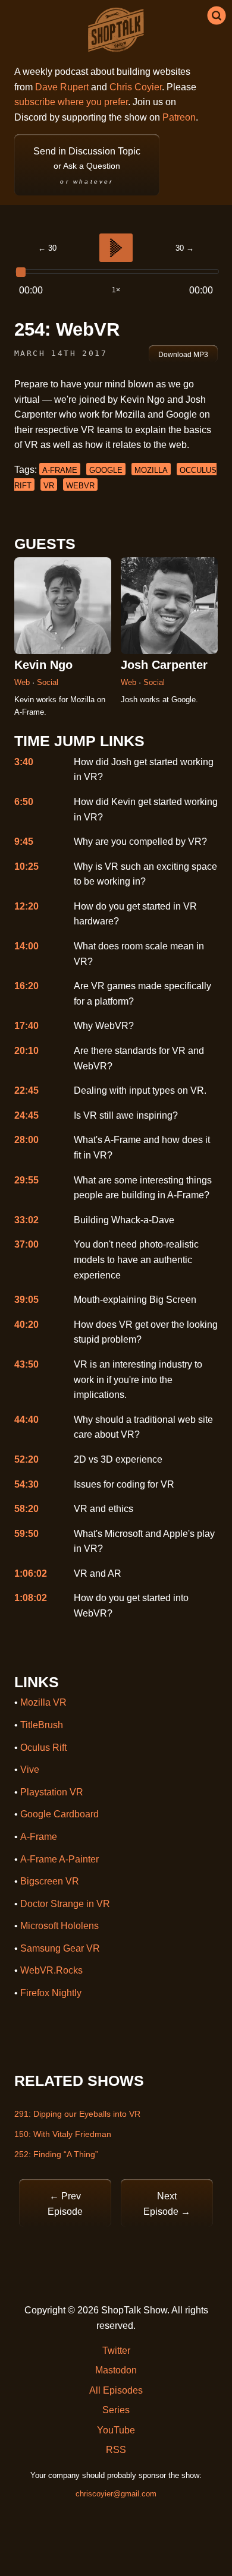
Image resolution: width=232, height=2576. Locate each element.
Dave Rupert (62, 87)
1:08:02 (31, 1598)
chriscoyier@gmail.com (116, 2494)
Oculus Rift (43, 1748)
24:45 (26, 1115)
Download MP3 (183, 355)
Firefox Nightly (51, 1993)
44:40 (26, 1420)
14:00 (26, 946)
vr (49, 486)
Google (106, 470)
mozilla (151, 470)
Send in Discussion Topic (87, 165)
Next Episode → (167, 2204)
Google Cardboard (59, 1814)
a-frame (60, 470)
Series (116, 2410)
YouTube (116, 2430)
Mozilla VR (43, 1702)
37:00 (26, 1244)
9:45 (24, 842)
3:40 (24, 762)
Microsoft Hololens (59, 1926)
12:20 (26, 906)
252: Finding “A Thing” (56, 2154)
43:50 (26, 1364)
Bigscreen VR (50, 1881)
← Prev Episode (65, 2204)
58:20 (26, 1509)
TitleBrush (42, 1725)
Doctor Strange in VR (65, 1904)
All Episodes (116, 2390)
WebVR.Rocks (51, 1970)
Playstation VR (52, 1792)
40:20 (26, 1325)
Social (48, 682)
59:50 (26, 1534)
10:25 (26, 866)
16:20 (26, 986)
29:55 (26, 1180)
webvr (80, 486)
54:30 (26, 1484)
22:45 (26, 1090)
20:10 (26, 1051)
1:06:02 (31, 1573)
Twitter (116, 2351)
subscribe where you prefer (71, 102)
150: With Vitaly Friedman (63, 2134)
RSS (116, 2450)
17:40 (26, 1026)
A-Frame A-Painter (59, 1859)
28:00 (26, 1140)
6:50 (24, 802)
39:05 (26, 1300)
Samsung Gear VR (60, 1948)
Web (23, 682)
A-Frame (39, 1837)
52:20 (26, 1459)
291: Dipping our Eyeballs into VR (77, 2114)
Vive (30, 1770)
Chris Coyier (136, 87)
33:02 (26, 1220)
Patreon (179, 117)
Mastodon (116, 2370)
